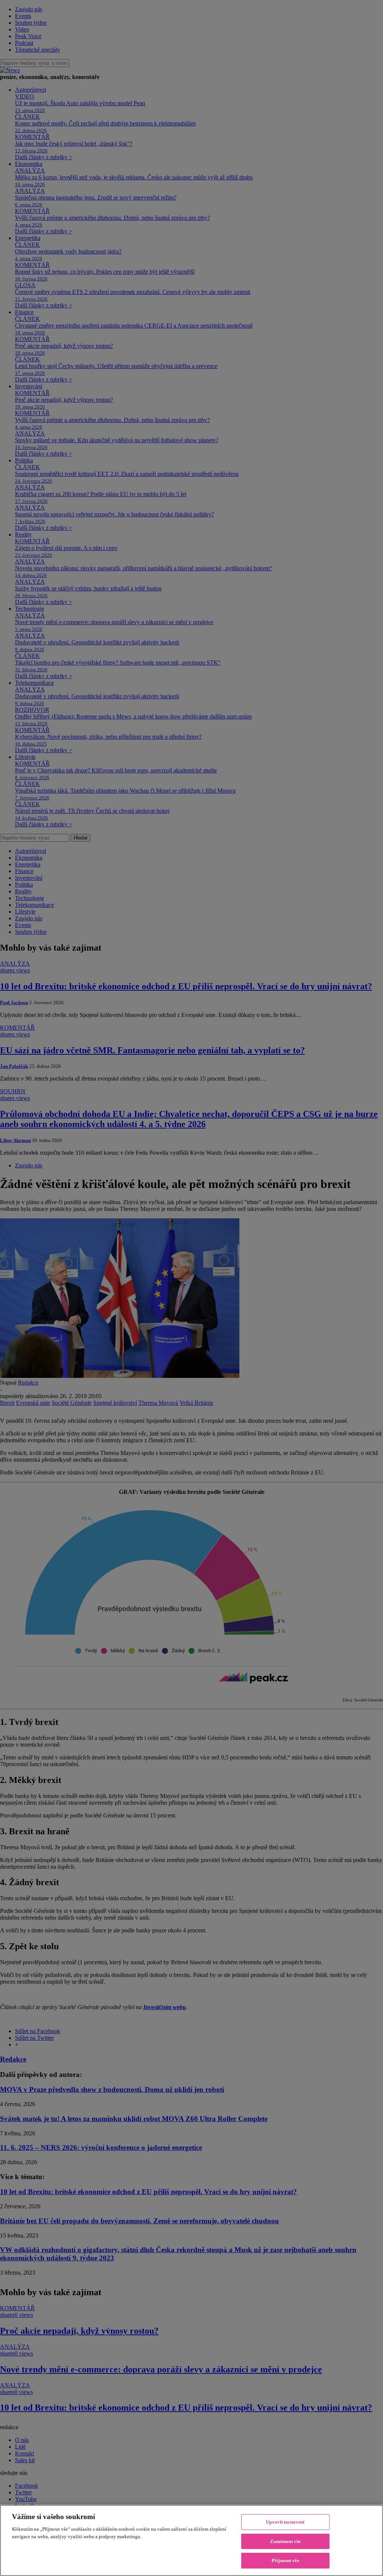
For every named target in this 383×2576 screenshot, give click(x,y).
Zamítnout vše (286, 2541)
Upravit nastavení (285, 2522)
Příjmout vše (285, 2560)
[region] (191, 2540)
